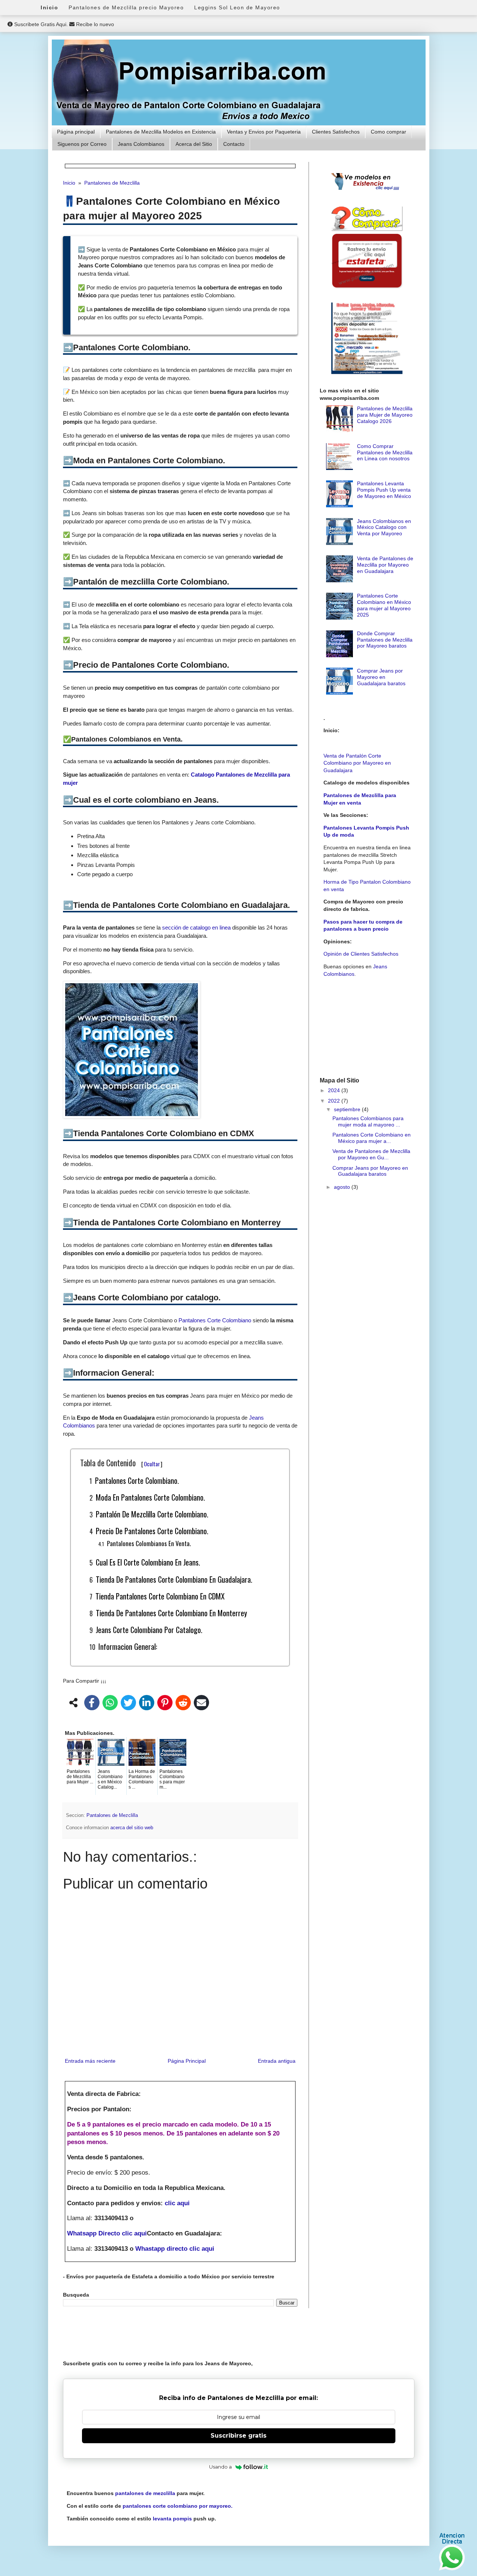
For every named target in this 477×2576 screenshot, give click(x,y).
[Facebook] (92, 1704)
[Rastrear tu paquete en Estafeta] (367, 288)
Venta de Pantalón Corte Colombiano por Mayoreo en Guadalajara (357, 763)
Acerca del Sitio (194, 144)
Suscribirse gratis (238, 2436)
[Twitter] (128, 1704)
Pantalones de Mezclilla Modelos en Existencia (161, 132)
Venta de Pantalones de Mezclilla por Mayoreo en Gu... (371, 1154)
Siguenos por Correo (82, 144)
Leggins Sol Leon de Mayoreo (237, 7)
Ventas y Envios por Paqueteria (264, 132)
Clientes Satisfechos (336, 132)
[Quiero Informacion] (452, 2569)
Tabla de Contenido (121, 1463)
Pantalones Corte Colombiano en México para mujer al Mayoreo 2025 (384, 605)
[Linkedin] (147, 1704)
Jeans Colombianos (141, 144)
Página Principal (187, 2061)
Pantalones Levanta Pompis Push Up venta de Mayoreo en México (384, 490)
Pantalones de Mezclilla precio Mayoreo (126, 7)
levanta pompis (172, 2519)
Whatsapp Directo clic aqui (107, 2233)
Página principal (76, 132)
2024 (335, 1090)
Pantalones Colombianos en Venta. (149, 1543)
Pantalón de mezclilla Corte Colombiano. (152, 1514)
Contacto (234, 144)
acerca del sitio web (132, 1828)
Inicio (49, 7)
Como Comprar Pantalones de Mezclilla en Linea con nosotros (385, 452)
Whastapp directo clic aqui (175, 2249)
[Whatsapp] (110, 1704)
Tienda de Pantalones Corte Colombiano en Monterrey (171, 1613)
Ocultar (152, 1464)
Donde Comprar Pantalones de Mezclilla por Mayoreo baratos (385, 640)
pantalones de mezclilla (145, 2493)
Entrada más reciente (90, 2061)
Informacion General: (128, 1646)
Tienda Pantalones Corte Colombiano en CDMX (160, 1596)
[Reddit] (183, 1704)
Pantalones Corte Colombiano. (137, 1480)
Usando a (220, 2467)
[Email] (201, 1704)
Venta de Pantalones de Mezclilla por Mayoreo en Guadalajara (385, 565)
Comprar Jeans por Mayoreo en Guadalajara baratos (381, 677)
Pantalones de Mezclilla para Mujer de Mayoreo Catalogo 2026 (385, 415)
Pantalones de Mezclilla (112, 1815)
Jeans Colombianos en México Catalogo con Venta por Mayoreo (384, 527)
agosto (343, 1187)
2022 (335, 1101)
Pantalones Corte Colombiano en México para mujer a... (372, 1138)
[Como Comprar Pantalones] (367, 229)
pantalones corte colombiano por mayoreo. (178, 2506)
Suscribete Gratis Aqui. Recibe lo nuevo (63, 24)
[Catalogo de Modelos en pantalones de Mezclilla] (367, 190)
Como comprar (388, 132)
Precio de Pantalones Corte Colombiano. (152, 1531)
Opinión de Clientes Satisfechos (361, 954)
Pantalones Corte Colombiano (215, 1320)
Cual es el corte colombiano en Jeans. (148, 1562)
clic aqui (177, 2203)
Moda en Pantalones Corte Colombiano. (150, 1497)
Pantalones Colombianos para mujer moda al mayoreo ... (368, 1121)
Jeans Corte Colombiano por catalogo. (149, 1630)
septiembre (348, 1109)
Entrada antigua (277, 2061)
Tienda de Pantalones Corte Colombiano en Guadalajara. (174, 1579)
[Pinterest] (165, 1704)
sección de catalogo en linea (196, 927)
